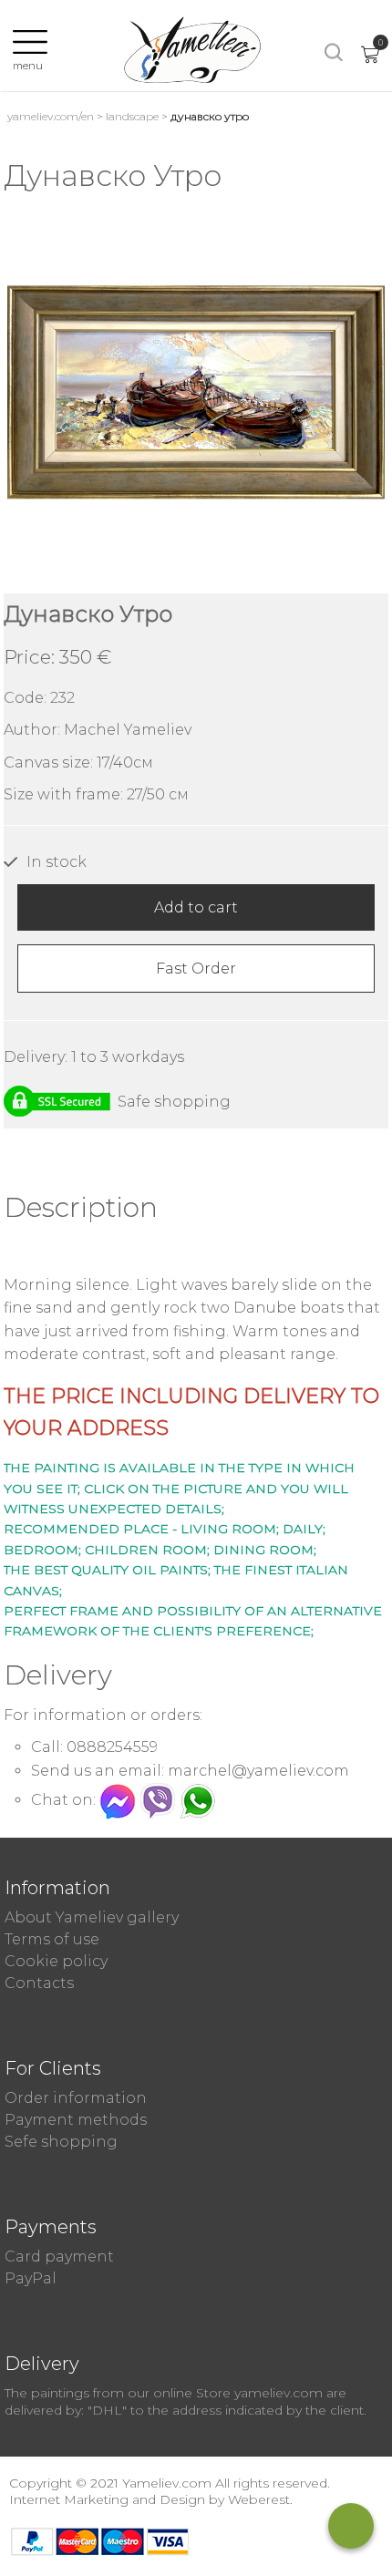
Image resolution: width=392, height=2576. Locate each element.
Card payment (59, 2257)
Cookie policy (56, 1961)
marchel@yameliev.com (258, 1771)
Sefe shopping (61, 2142)
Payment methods (76, 2120)
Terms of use (52, 1939)
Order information (76, 2098)
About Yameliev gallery (92, 1917)
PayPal (31, 2278)
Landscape (132, 116)
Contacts (39, 1983)
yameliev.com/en (51, 116)
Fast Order (196, 969)
